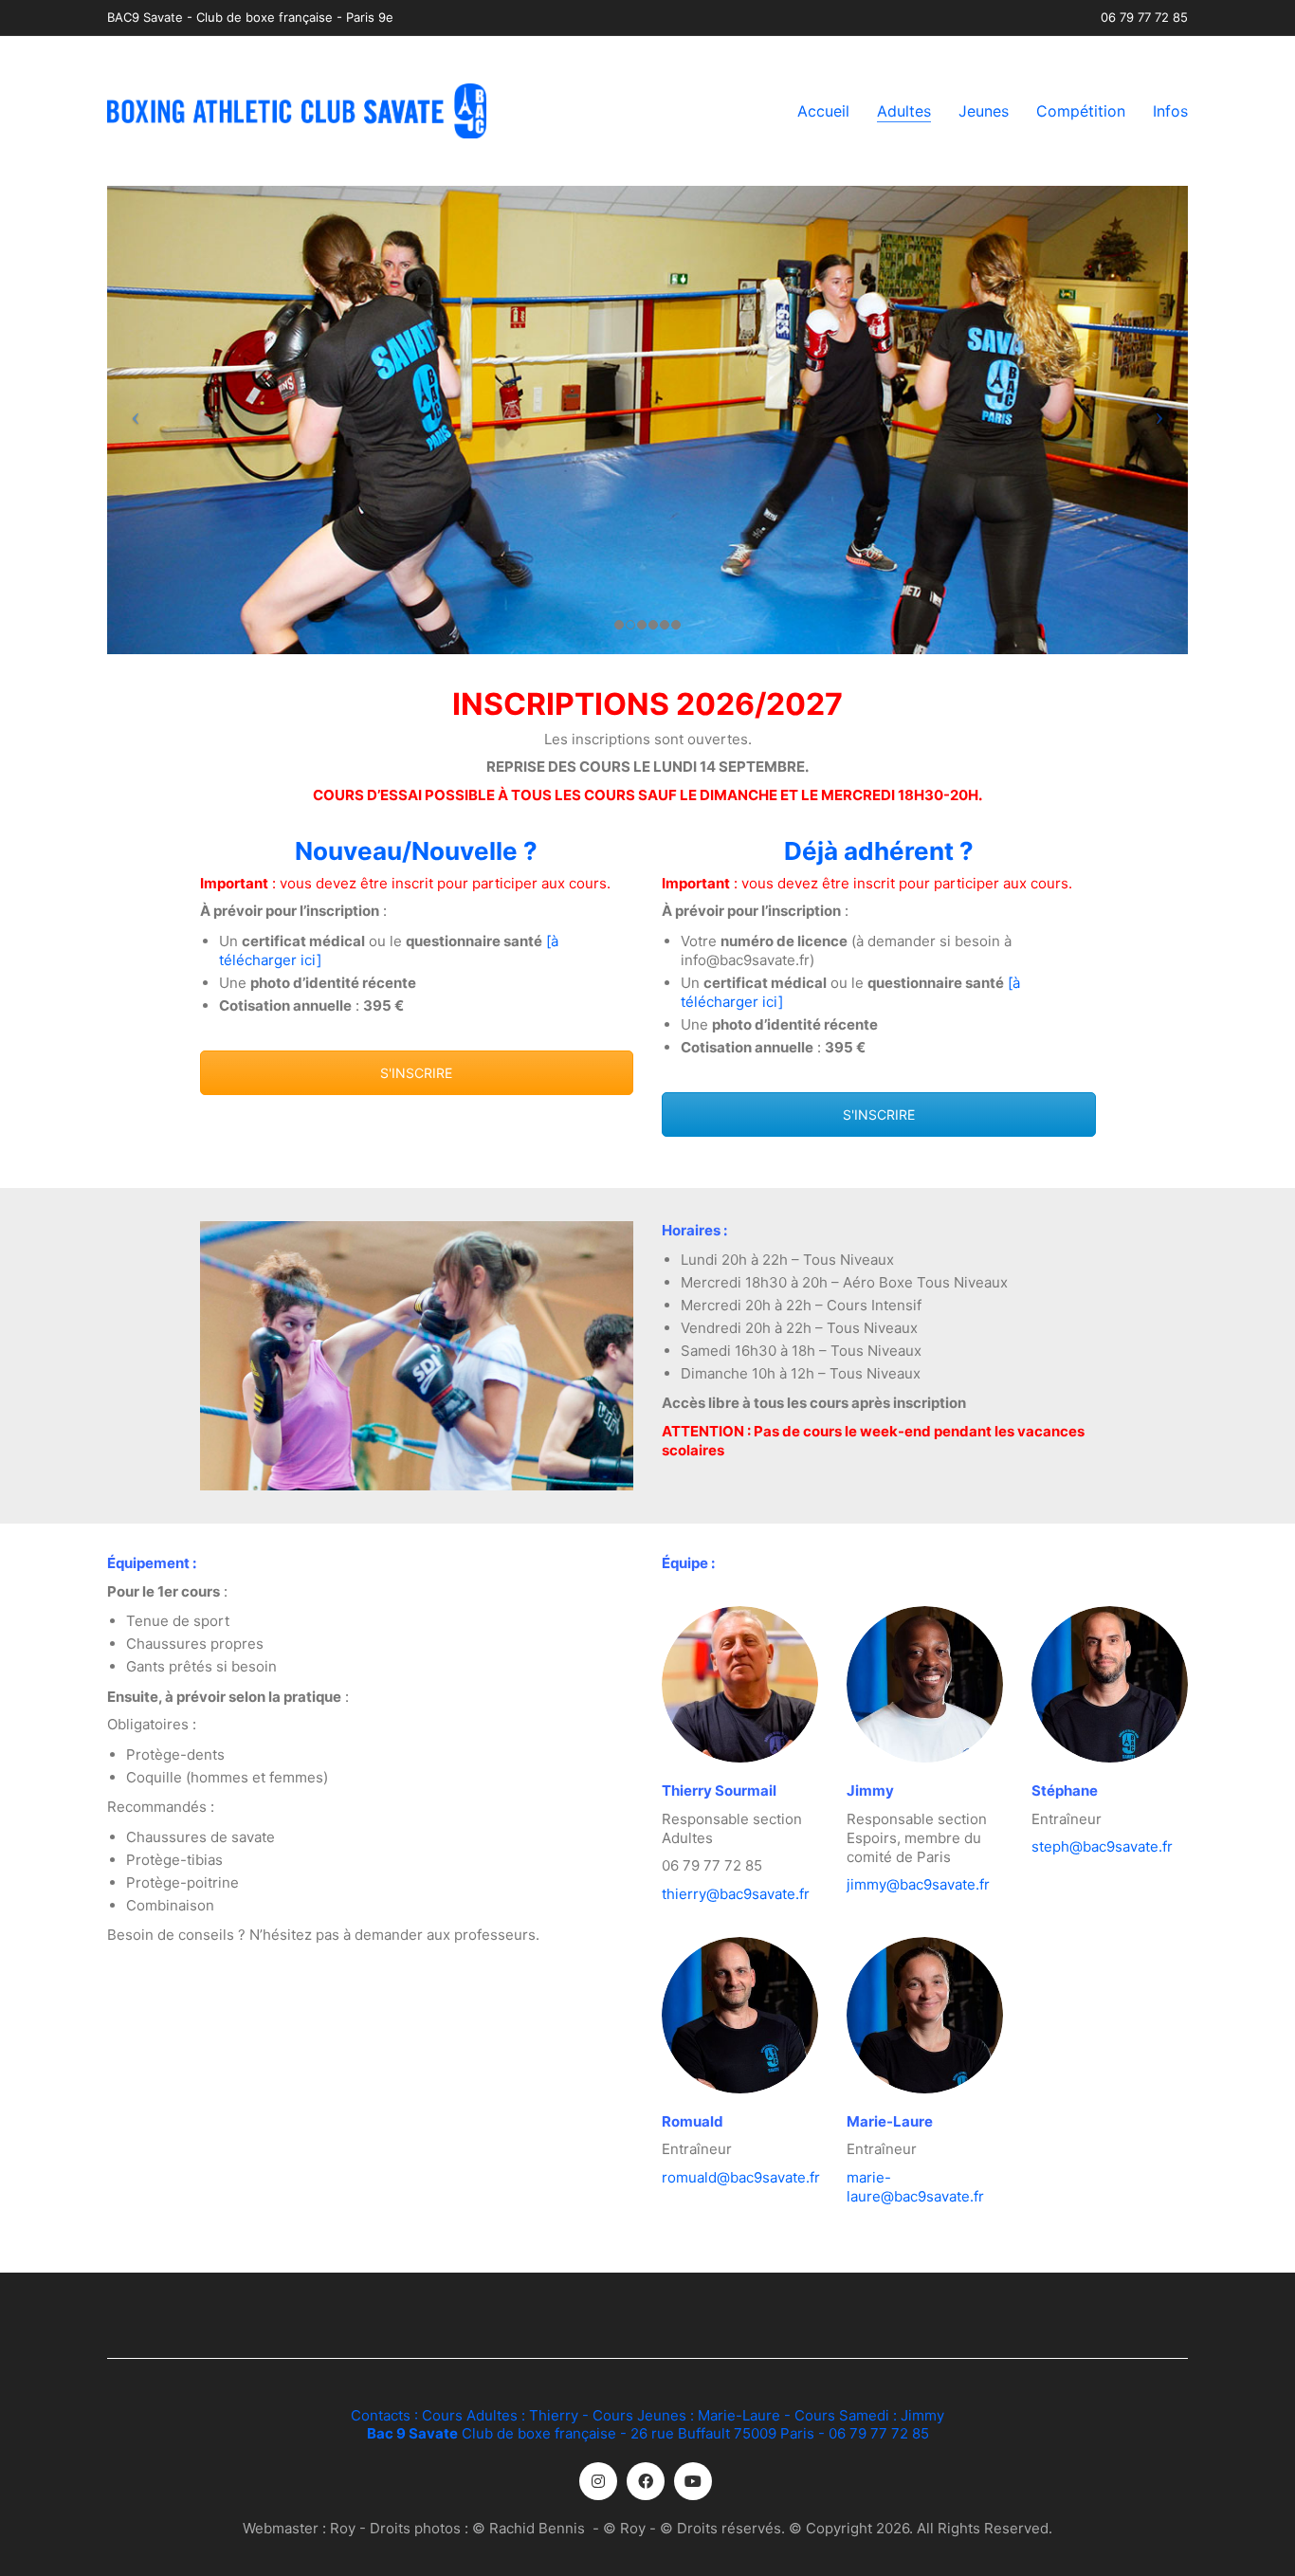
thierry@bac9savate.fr (736, 1894)
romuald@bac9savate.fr (741, 2177)
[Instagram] (598, 2481)
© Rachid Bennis (529, 2528)
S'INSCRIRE (416, 1073)
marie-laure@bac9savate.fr (915, 2187)
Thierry (554, 2415)
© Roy (624, 2528)
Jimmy (922, 2415)
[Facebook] (646, 2481)
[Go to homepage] (297, 111)
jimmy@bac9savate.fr (918, 1884)
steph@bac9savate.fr (1102, 1846)
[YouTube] (693, 2481)
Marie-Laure (739, 2415)
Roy (343, 2528)
